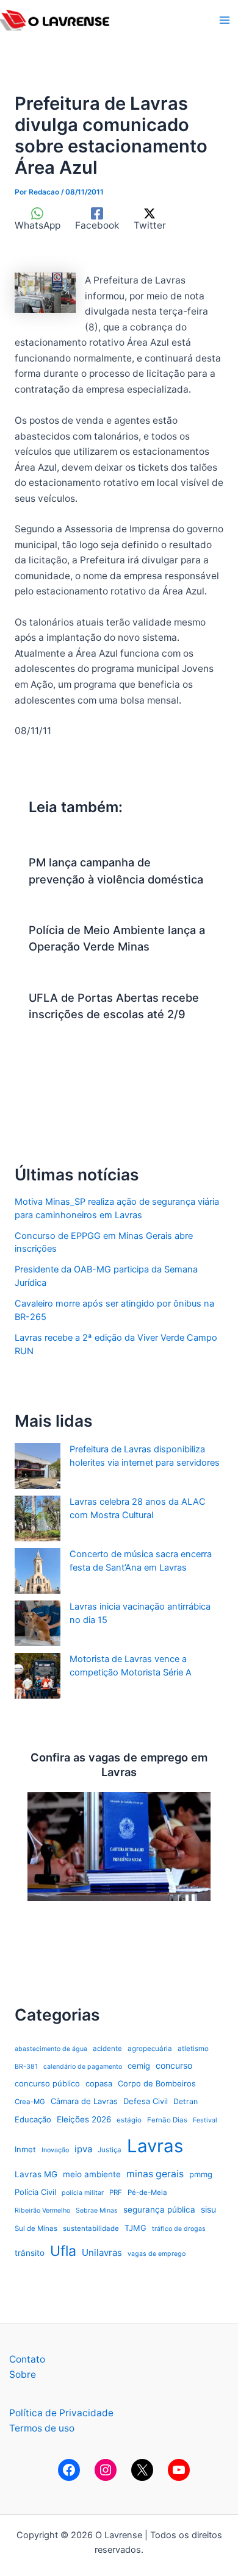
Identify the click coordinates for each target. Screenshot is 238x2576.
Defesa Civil (146, 2101)
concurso (174, 2065)
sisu (208, 2209)
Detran (186, 2101)
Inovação (55, 2150)
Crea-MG (30, 2102)
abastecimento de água (51, 2049)
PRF (116, 2192)
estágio (129, 2120)
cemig (139, 2066)
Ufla (63, 2251)
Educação (33, 2119)
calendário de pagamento (83, 2067)
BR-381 (26, 2067)
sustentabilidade (91, 2228)
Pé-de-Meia (147, 2192)
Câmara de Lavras (84, 2101)
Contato (27, 2359)
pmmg (201, 2174)
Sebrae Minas (97, 2210)
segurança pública (159, 2210)
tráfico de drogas (179, 2229)
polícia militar (83, 2193)
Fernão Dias (167, 2120)
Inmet (25, 2149)
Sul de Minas (36, 2228)
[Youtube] (179, 2470)
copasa (99, 2083)
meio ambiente (92, 2174)
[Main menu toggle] (225, 20)
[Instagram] (106, 2470)
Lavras (155, 2146)
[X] (142, 2470)
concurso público (47, 2083)
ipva (83, 2149)
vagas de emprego (157, 2254)
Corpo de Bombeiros (157, 2083)
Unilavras (102, 2253)
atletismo (193, 2049)
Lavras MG (36, 2174)
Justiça (110, 2150)
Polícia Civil (35, 2192)
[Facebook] (69, 2470)
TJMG (135, 2228)
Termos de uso (42, 2428)
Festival (205, 2120)
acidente (107, 2049)
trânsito (30, 2253)
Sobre (23, 2374)
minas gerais (155, 2174)
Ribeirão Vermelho (42, 2210)
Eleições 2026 (84, 2119)
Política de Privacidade (61, 2413)
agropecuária (150, 2049)
